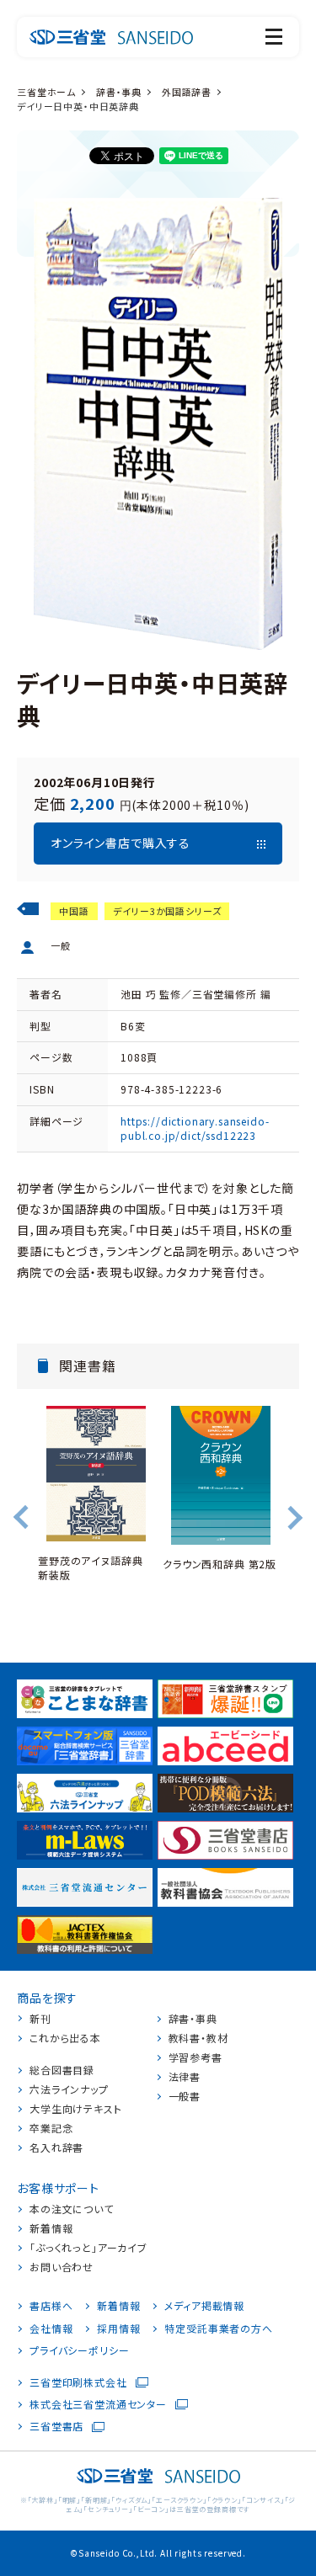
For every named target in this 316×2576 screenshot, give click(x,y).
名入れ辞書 (56, 2148)
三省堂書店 (56, 2426)
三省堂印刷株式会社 (78, 2382)
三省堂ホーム (46, 92)
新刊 (40, 2019)
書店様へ (51, 2306)
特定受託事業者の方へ (218, 2329)
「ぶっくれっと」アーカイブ (88, 2248)
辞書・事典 (119, 92)
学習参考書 (195, 2057)
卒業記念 (51, 2128)
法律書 (185, 2077)
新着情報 (51, 2228)
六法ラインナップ (69, 2089)
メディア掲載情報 (204, 2306)
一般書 (185, 2096)
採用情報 (118, 2329)
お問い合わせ (62, 2267)
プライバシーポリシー (79, 2350)
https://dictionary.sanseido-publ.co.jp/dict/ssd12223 (195, 1128)
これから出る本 (65, 2038)
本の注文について (72, 2209)
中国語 (74, 911)
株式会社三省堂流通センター (98, 2404)
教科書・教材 (198, 2038)
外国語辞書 (187, 92)
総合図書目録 (62, 2070)
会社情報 (51, 2329)
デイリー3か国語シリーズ (167, 911)
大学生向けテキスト (76, 2109)
